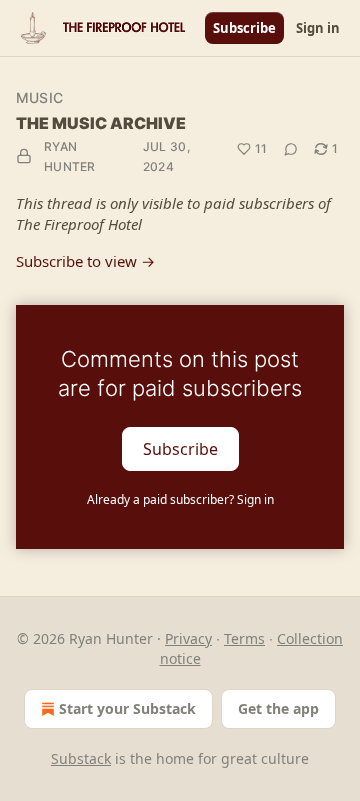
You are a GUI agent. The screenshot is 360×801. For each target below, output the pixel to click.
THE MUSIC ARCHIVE (101, 123)
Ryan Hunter (70, 156)
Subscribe (244, 28)
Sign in (318, 28)
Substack (81, 758)
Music (39, 97)
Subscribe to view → (85, 261)
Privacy (188, 638)
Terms (244, 638)
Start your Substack (127, 708)
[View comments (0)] (291, 149)
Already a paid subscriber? (180, 499)
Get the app (278, 708)
